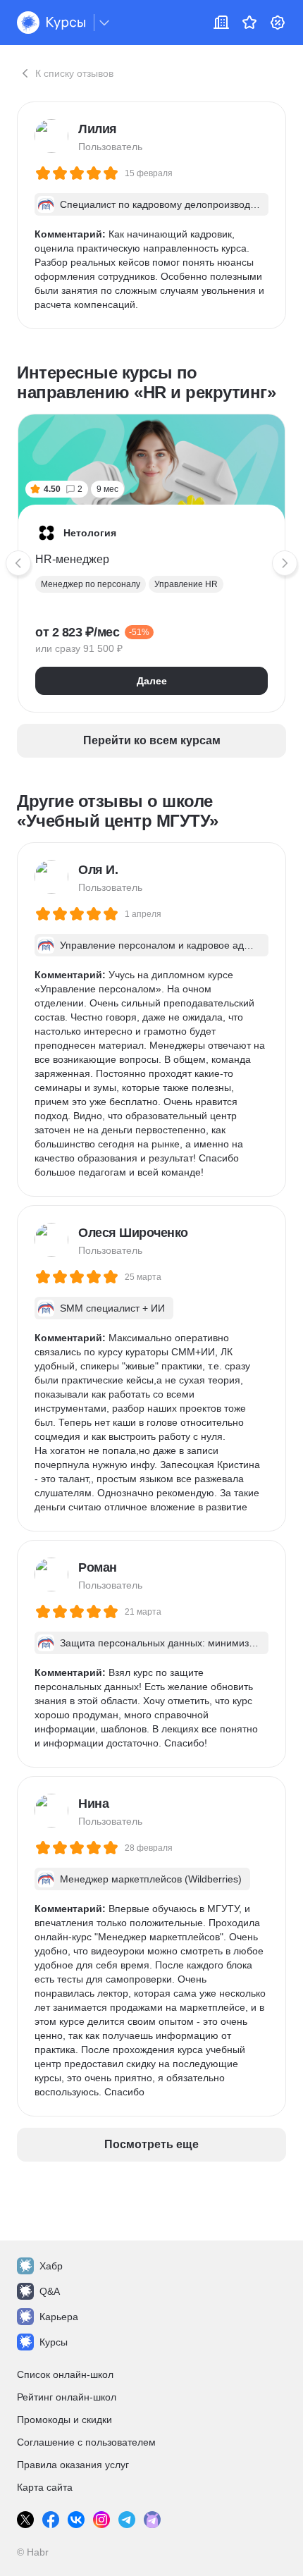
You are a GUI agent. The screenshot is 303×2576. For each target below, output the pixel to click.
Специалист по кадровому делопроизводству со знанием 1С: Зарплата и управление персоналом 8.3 (160, 205)
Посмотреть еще (151, 2144)
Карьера (59, 2317)
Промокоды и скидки (64, 2420)
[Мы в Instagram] (101, 2520)
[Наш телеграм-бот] (152, 2520)
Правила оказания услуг (73, 2465)
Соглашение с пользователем (86, 2442)
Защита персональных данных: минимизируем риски (160, 1644)
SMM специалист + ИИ (112, 1308)
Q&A (50, 2291)
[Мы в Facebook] (51, 2520)
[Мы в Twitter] (25, 2520)
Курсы (54, 2342)
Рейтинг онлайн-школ (67, 2397)
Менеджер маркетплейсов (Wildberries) (151, 1879)
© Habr (33, 2552)
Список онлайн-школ (65, 2374)
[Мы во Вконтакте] (76, 2520)
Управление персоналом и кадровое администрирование (158, 946)
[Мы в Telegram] (127, 2520)
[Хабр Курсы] (51, 23)
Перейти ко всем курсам (152, 740)
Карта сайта (45, 2487)
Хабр (51, 2266)
